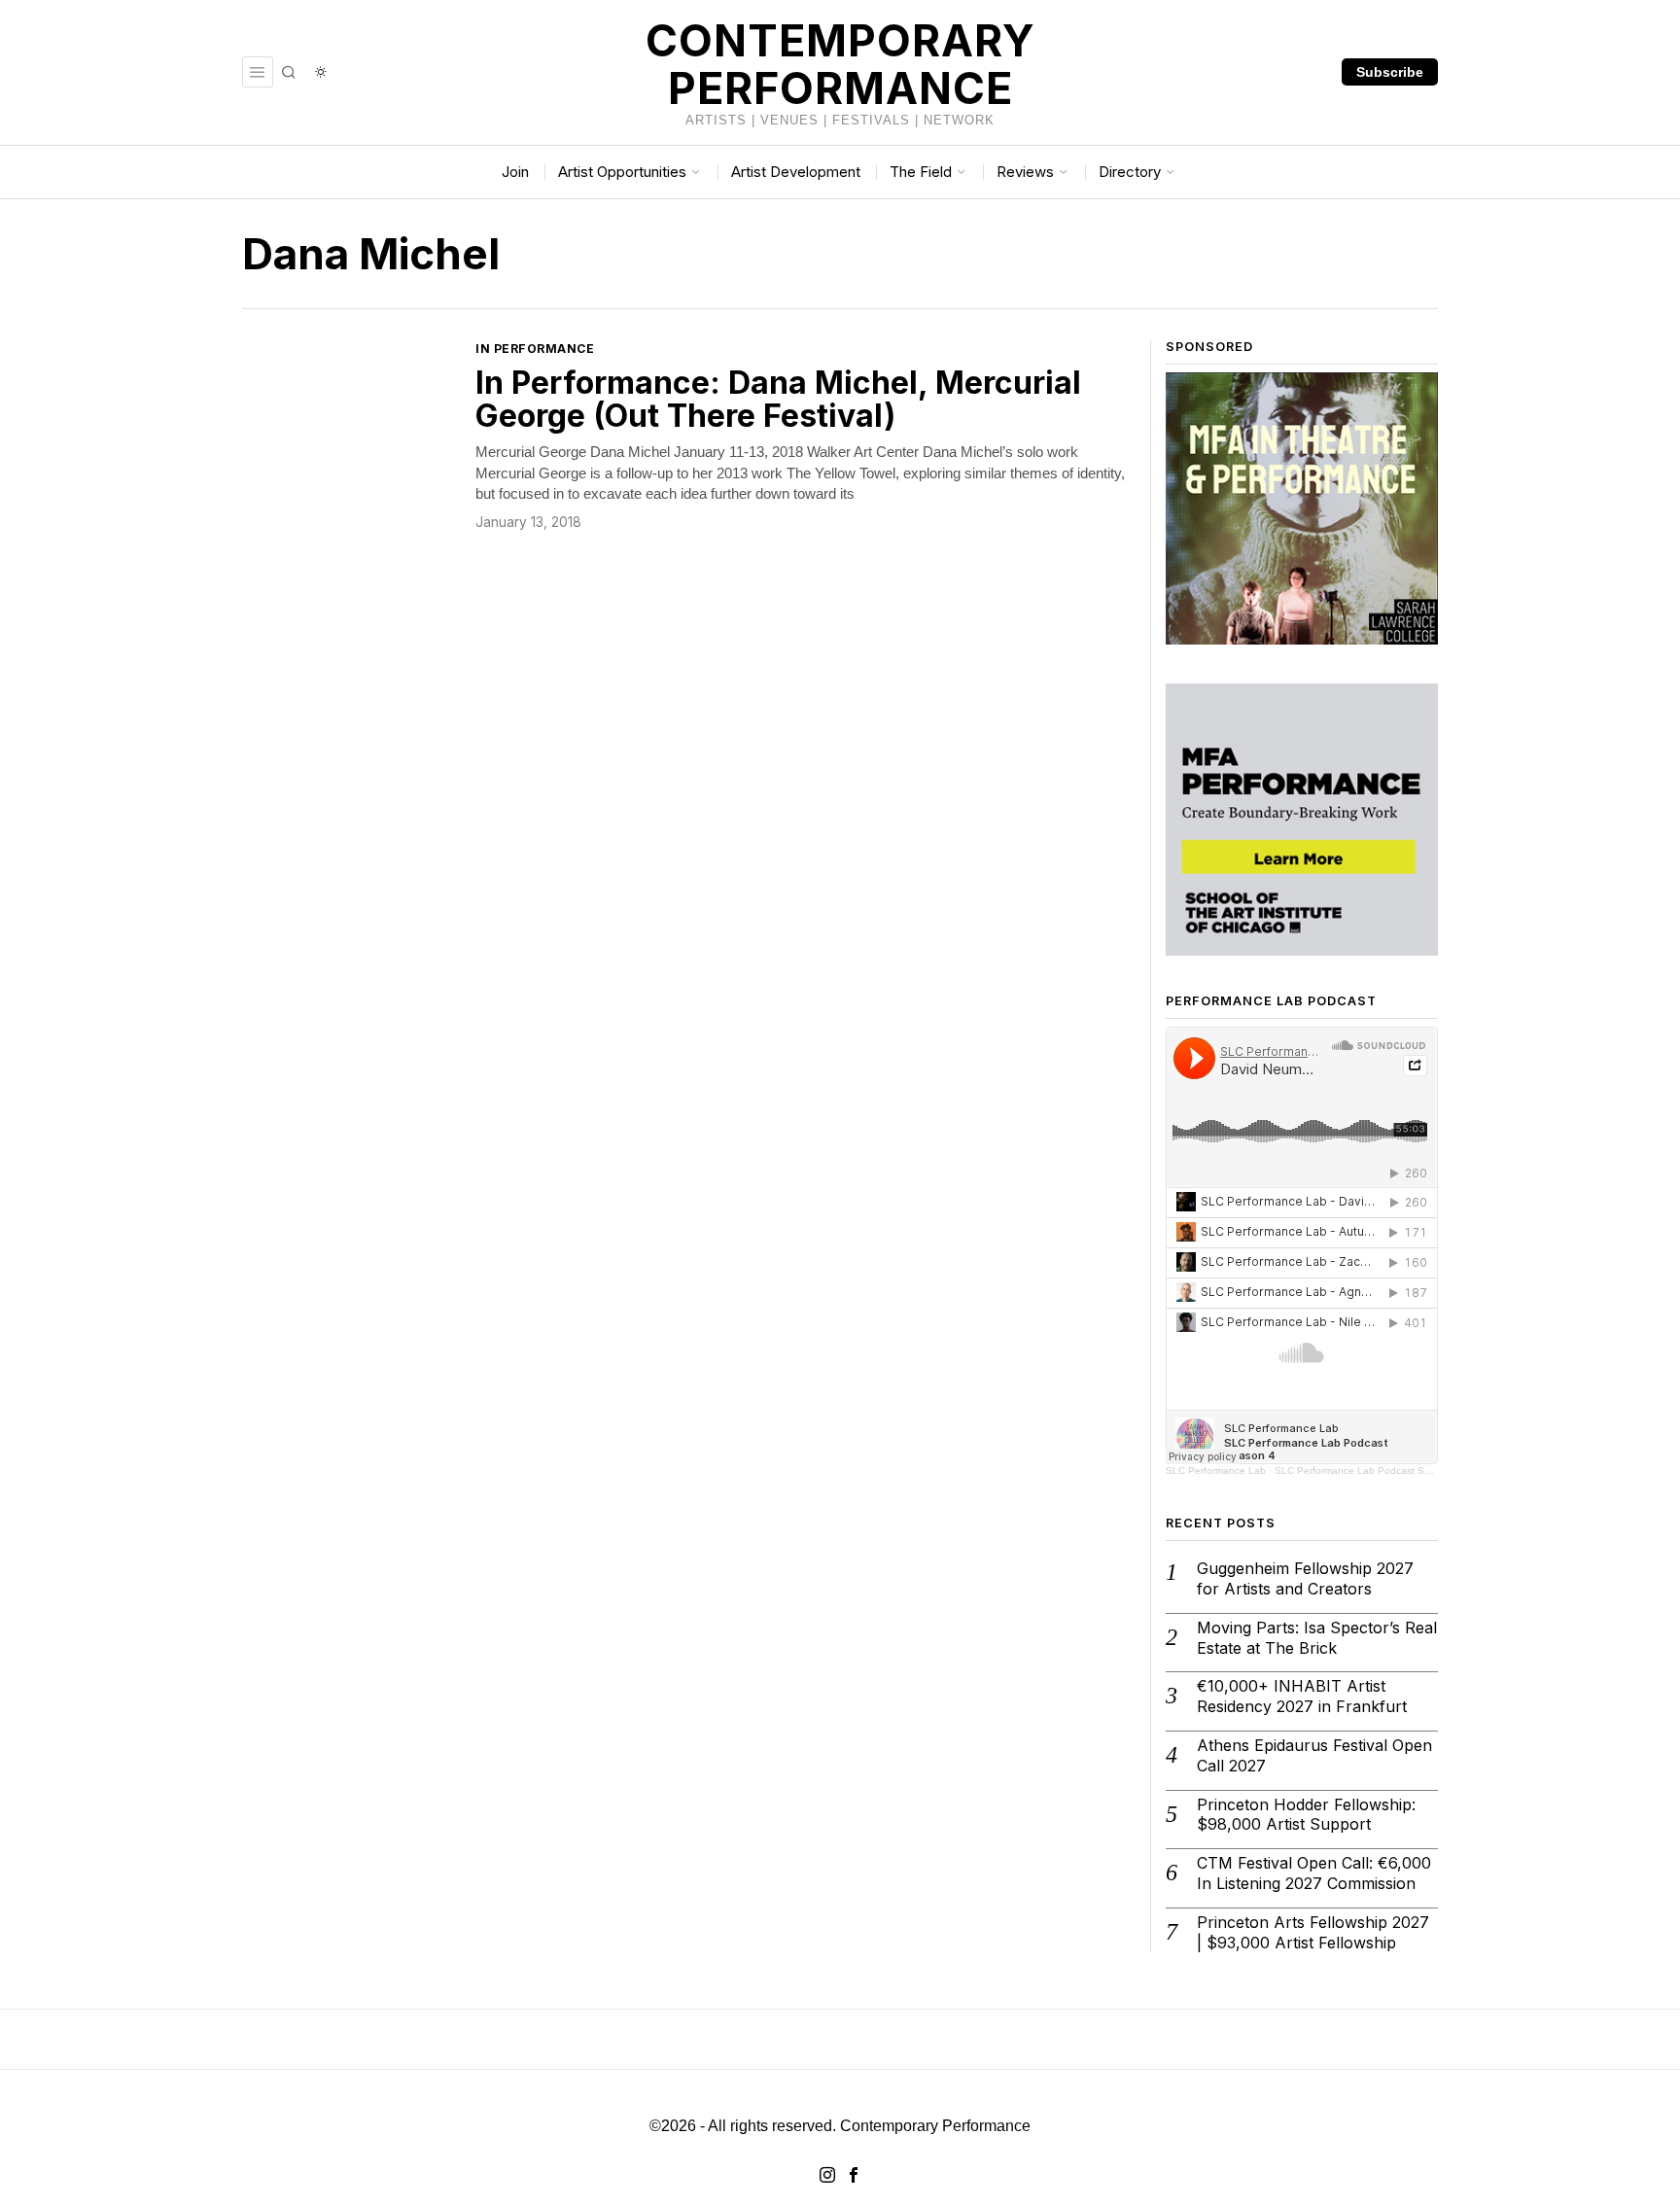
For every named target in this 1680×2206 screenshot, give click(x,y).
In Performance (535, 349)
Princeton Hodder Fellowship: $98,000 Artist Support (1306, 1815)
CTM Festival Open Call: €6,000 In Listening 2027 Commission (1314, 1873)
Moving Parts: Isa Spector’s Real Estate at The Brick (1317, 1638)
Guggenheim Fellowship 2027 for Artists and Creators (1305, 1578)
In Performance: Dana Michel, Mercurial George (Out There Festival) (778, 399)
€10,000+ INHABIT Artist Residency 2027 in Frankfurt (1302, 1696)
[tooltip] (827, 2175)
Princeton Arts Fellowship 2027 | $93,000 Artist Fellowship (1313, 1932)
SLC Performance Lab (1216, 1471)
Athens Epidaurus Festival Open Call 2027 (1314, 1755)
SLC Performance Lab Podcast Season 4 (1368, 1471)
